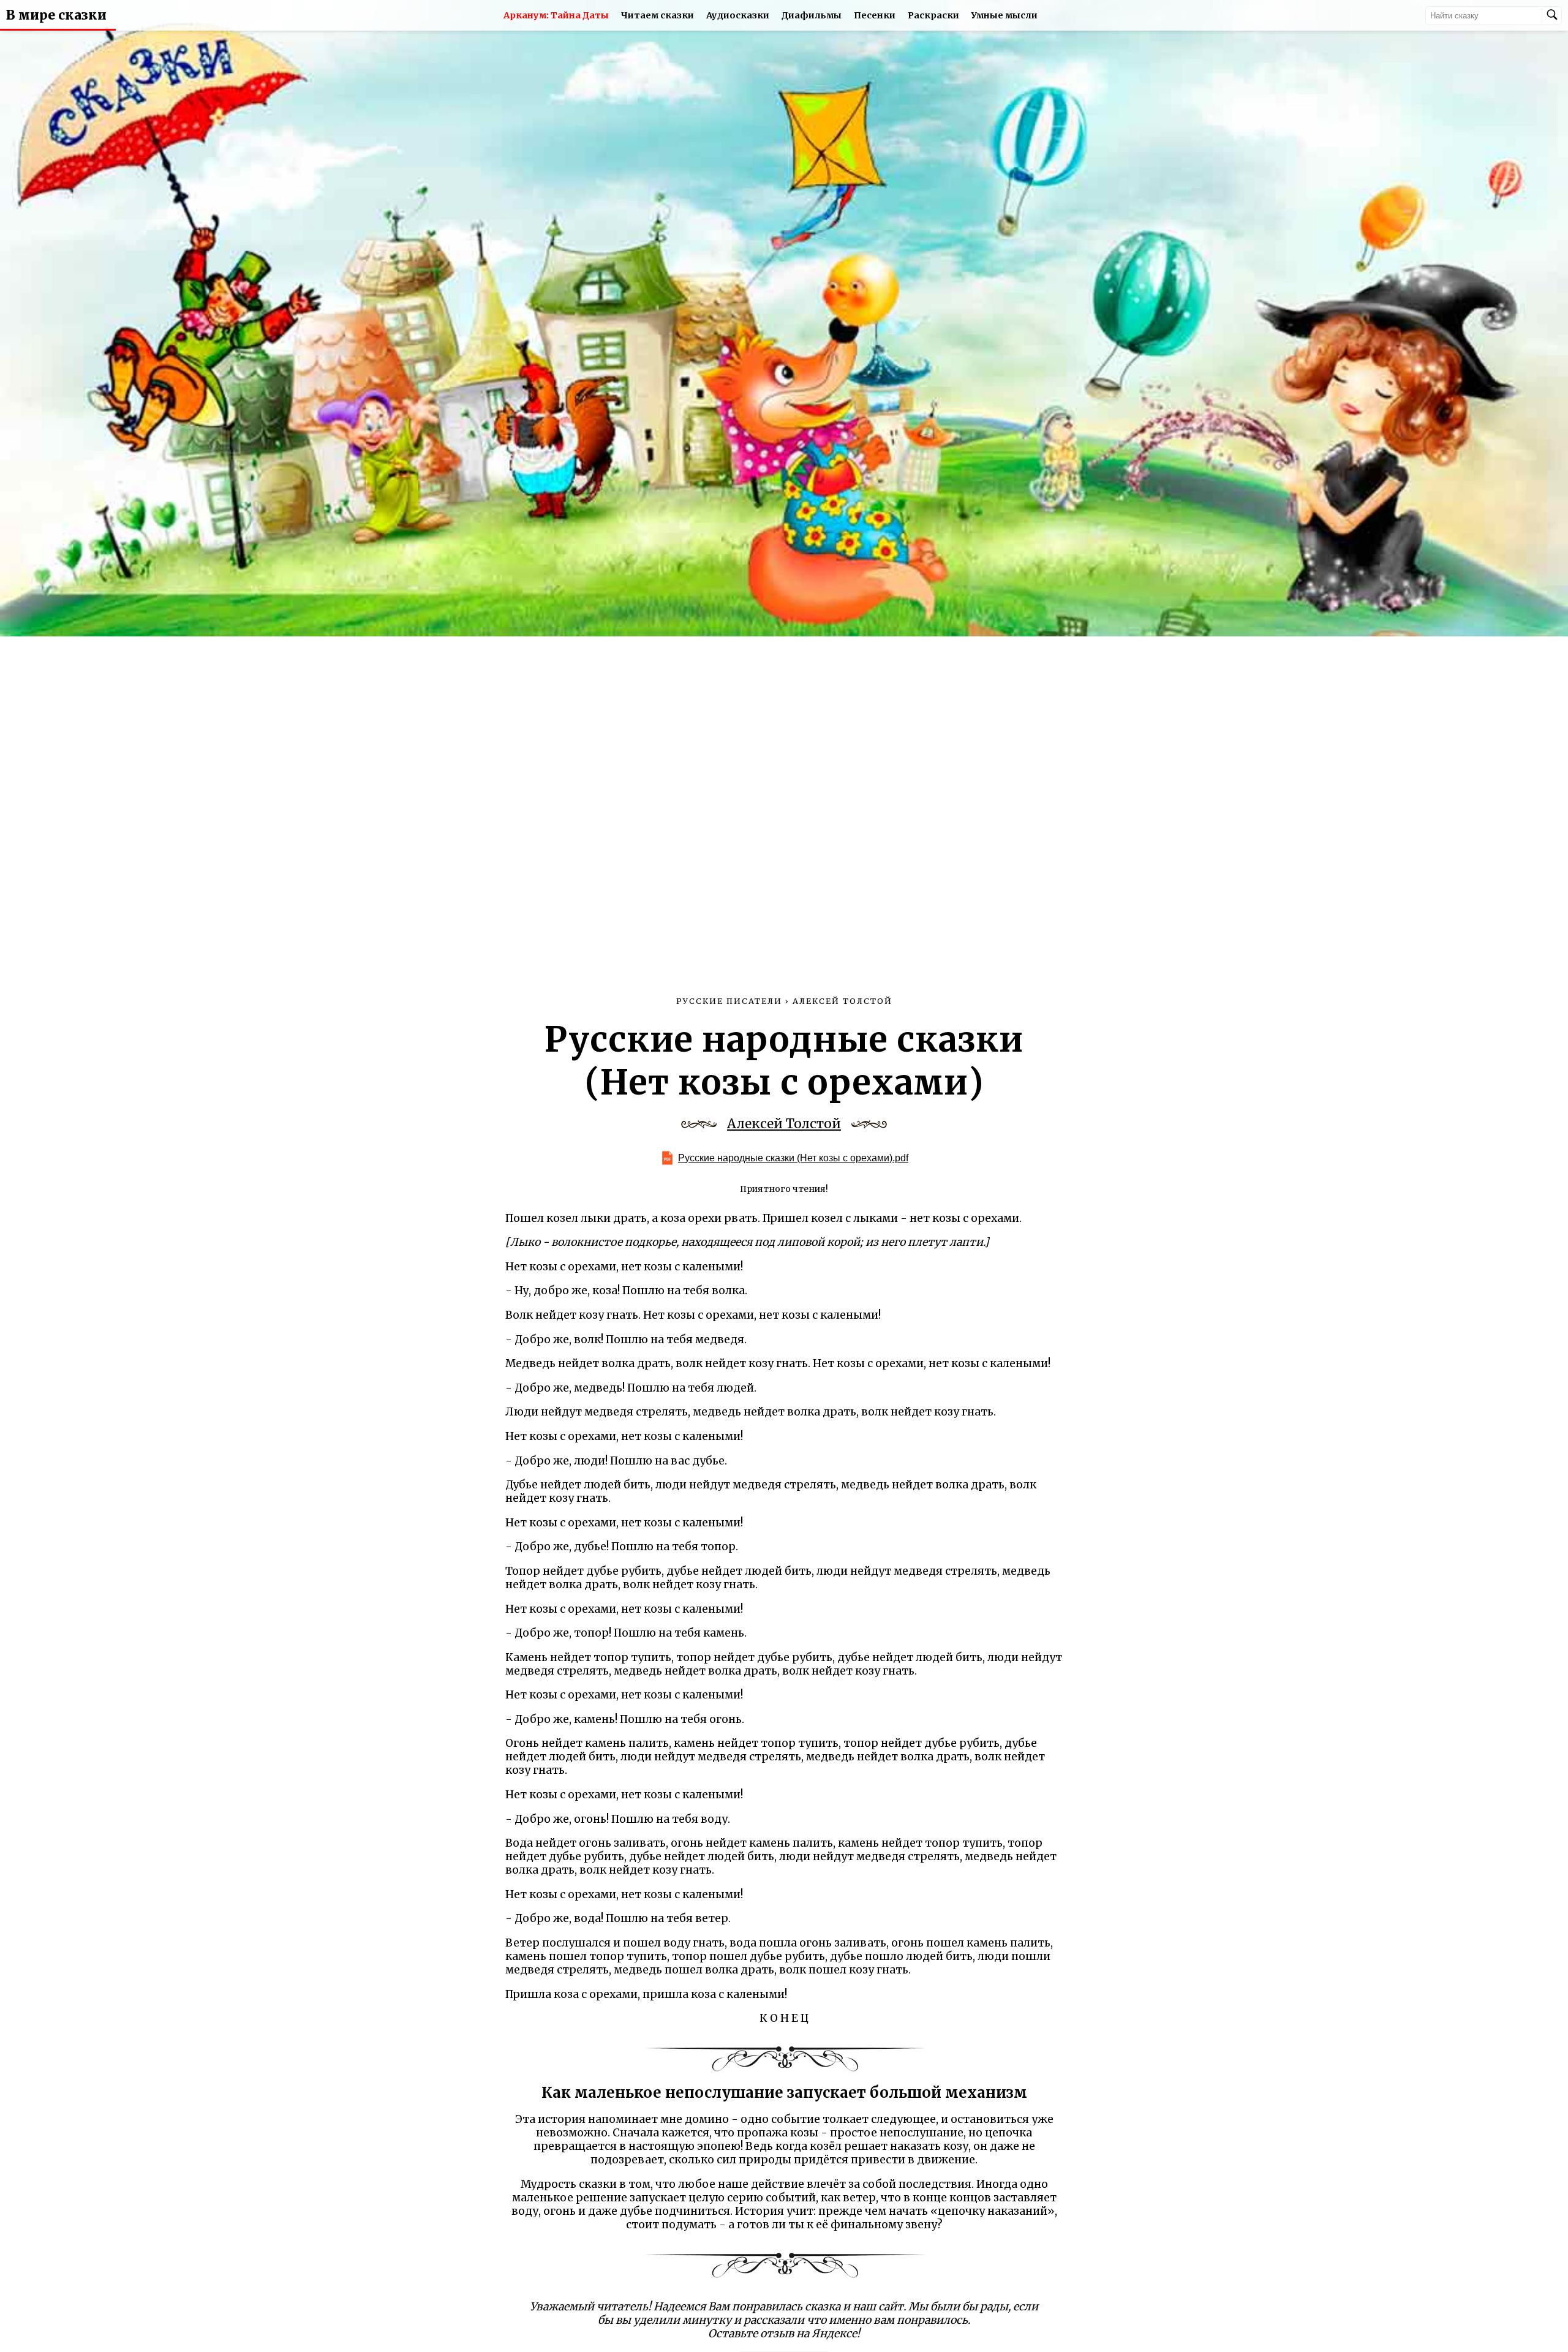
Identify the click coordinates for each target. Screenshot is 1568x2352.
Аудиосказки (738, 15)
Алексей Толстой (784, 1124)
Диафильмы (812, 15)
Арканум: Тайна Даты (556, 15)
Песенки (875, 15)
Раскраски (933, 15)
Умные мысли (1005, 15)
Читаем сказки (658, 15)
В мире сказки (56, 15)
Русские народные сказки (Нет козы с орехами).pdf (793, 1158)
